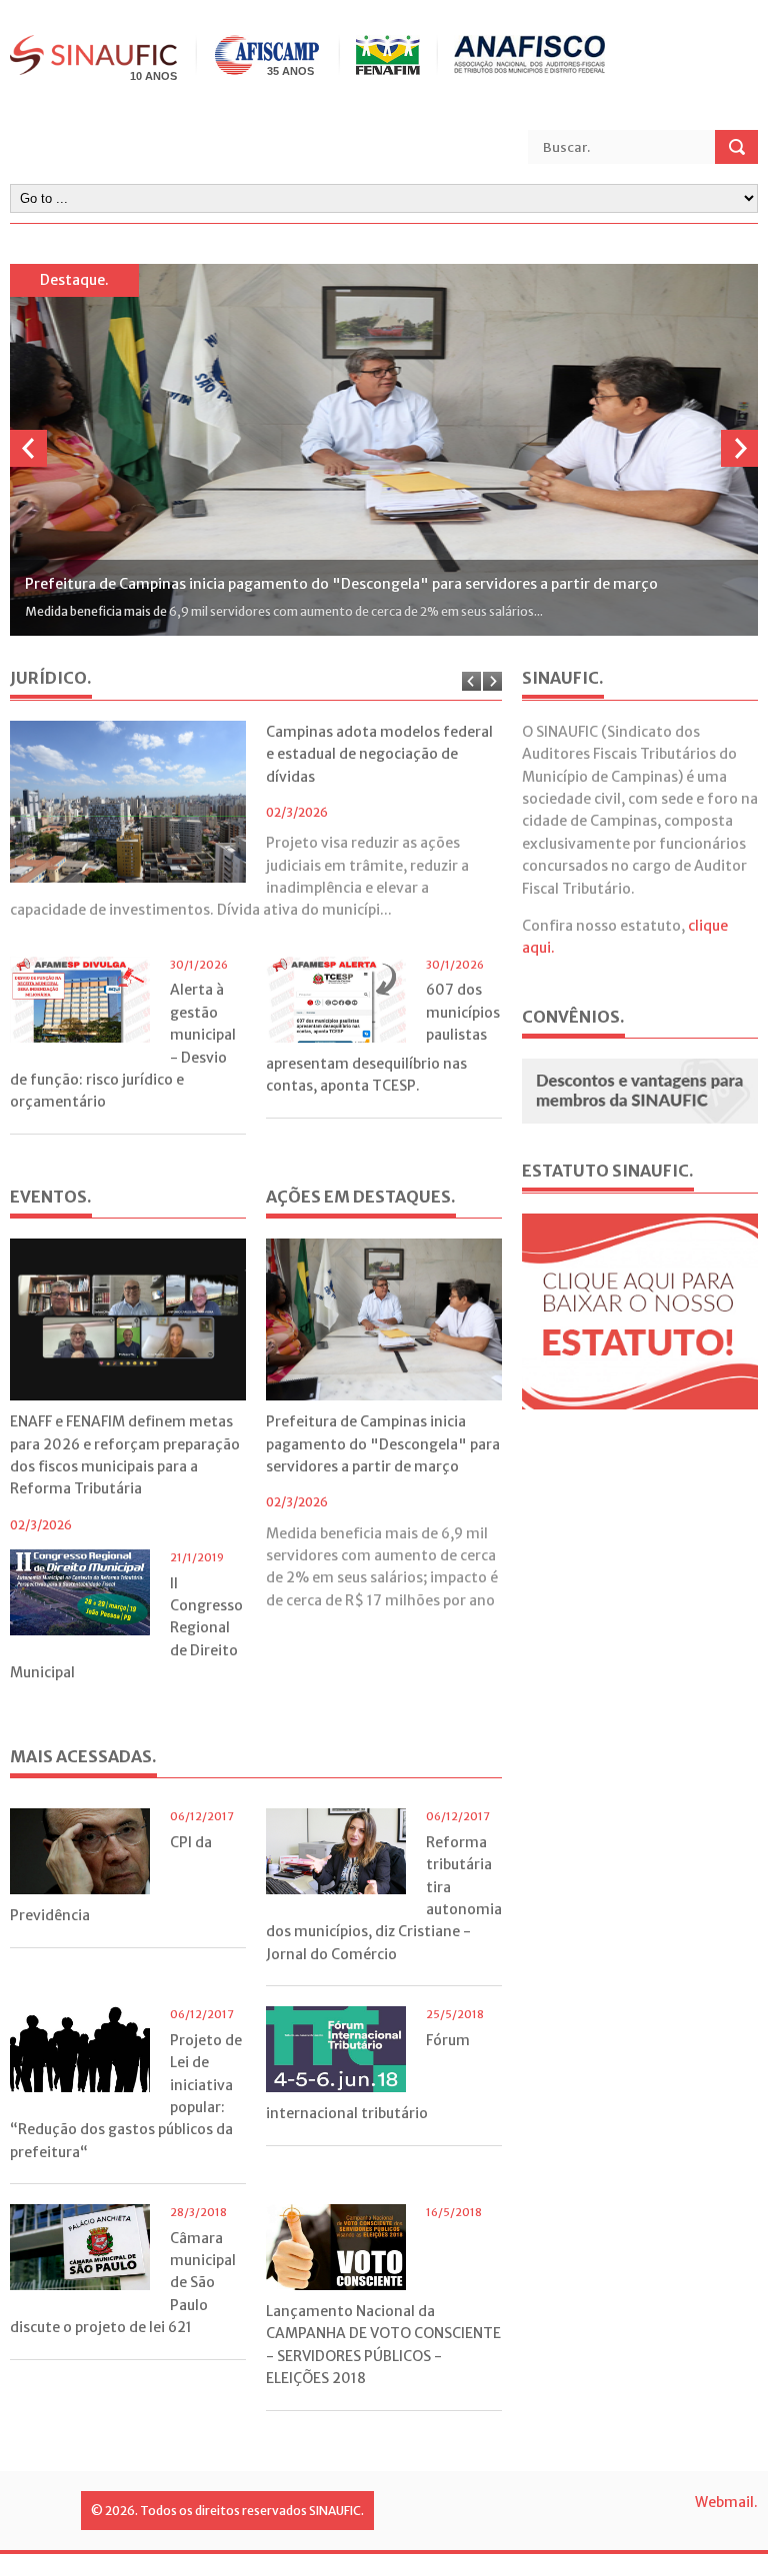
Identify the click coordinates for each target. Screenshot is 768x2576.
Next (739, 448)
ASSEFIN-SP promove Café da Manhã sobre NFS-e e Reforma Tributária (265, 584)
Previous (28, 448)
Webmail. (726, 2502)
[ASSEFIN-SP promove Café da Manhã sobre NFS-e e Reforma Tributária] (384, 450)
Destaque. (74, 280)
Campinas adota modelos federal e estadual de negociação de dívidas (379, 754)
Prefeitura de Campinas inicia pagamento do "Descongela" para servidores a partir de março (383, 1444)
